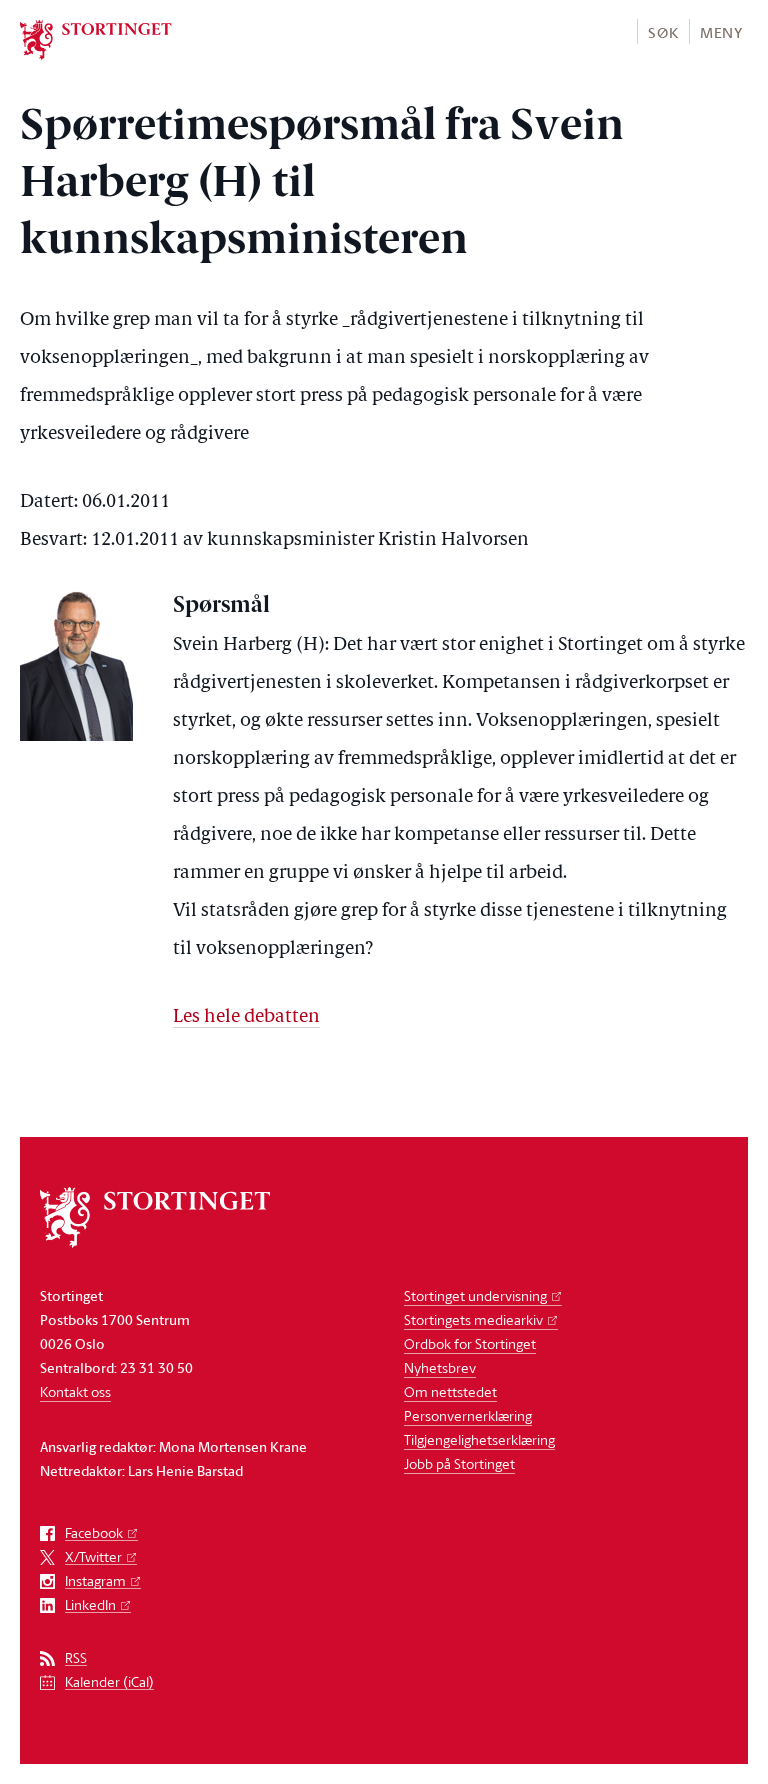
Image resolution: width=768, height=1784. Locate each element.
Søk (663, 32)
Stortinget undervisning (475, 1295)
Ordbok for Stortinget (470, 1343)
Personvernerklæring (468, 1415)
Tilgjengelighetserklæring (479, 1439)
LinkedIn (90, 1605)
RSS (76, 1658)
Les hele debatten (246, 1017)
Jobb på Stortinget (459, 1463)
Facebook (94, 1533)
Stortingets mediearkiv (473, 1319)
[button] (662, 31)
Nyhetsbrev (440, 1367)
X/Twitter (93, 1557)
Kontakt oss (75, 1391)
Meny (721, 32)
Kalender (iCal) (109, 1682)
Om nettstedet (450, 1391)
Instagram (95, 1581)
